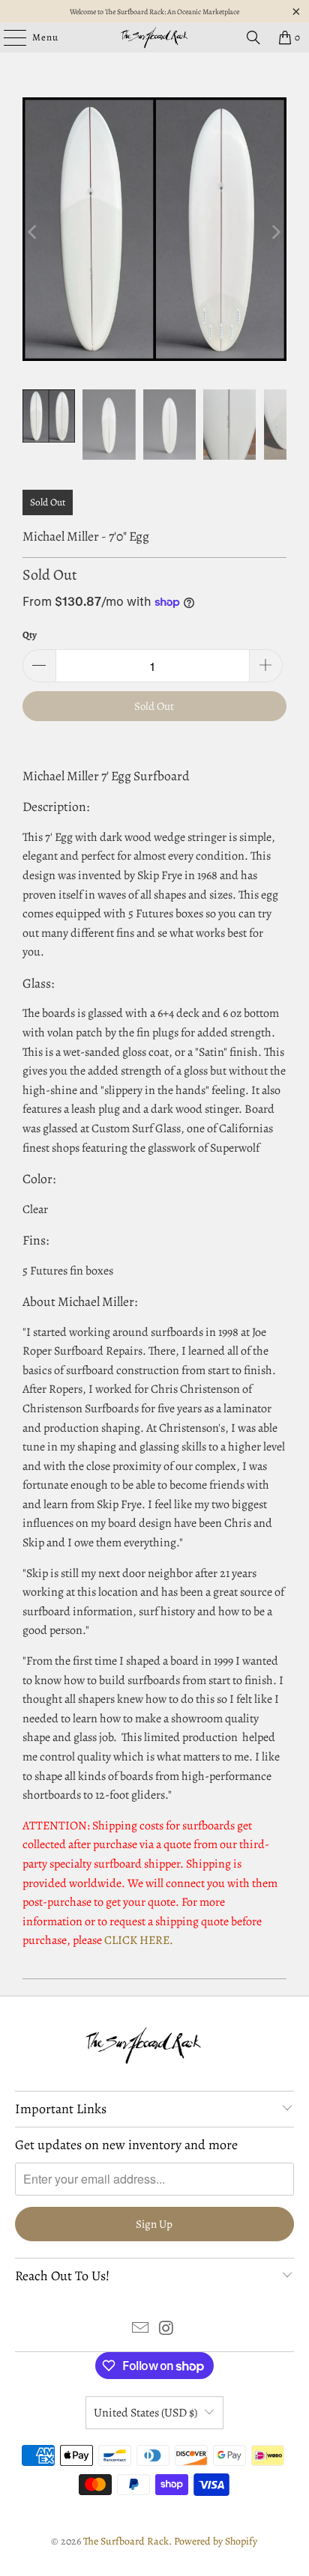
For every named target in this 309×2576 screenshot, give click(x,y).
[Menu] (7, 37)
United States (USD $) (145, 2413)
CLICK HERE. (139, 1940)
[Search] (253, 37)
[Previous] (34, 232)
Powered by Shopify (216, 2541)
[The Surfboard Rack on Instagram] (166, 2330)
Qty (30, 635)
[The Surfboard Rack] (154, 37)
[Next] (275, 232)
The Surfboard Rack (126, 2541)
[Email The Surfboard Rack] (141, 2330)
